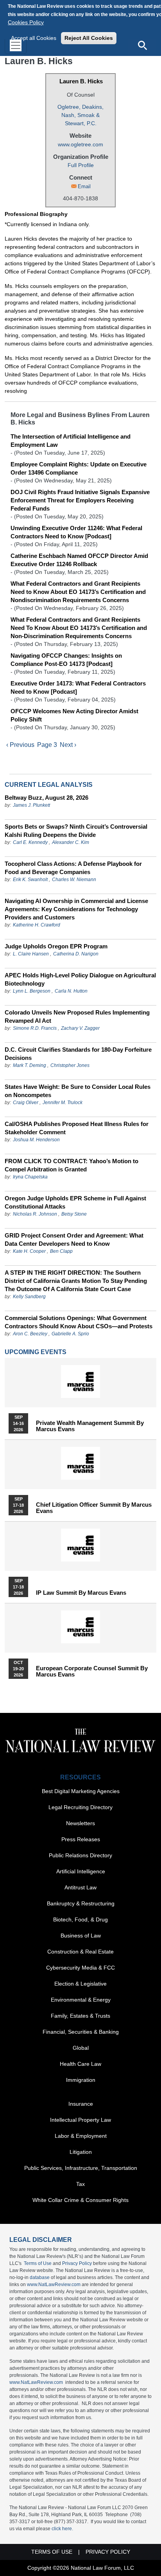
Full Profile (81, 165)
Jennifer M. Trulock (63, 1103)
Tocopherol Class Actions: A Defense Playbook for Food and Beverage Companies (73, 868)
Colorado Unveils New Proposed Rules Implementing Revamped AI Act (77, 1016)
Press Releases (81, 1839)
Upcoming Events (36, 1352)
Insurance (81, 2104)
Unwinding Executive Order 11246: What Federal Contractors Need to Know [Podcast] (76, 532)
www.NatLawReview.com (54, 2285)
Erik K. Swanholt (30, 880)
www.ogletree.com (80, 144)
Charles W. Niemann (74, 880)
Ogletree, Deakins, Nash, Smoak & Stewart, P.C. (80, 115)
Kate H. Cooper (29, 1251)
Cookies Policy (26, 22)
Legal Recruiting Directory (80, 1807)
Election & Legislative (80, 1984)
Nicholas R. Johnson (35, 1214)
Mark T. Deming (30, 1065)
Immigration (81, 2080)
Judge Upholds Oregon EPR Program (56, 946)
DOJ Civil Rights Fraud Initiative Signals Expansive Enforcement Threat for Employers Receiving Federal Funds (80, 500)
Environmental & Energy (81, 2000)
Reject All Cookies (89, 38)
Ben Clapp (61, 1251)
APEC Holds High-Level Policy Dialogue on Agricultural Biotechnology (80, 979)
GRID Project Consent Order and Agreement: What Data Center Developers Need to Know (74, 1239)
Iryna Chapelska (30, 1177)
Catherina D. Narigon (76, 954)
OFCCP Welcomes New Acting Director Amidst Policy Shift (74, 715)
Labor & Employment (81, 2136)
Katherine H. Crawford (37, 925)
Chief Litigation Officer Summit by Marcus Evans (94, 1508)
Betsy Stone (74, 1214)
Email (84, 186)
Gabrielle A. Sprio (70, 1334)
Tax (80, 2184)
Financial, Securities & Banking (81, 2032)
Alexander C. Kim (71, 842)
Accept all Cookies (34, 38)
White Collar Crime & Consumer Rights (80, 2200)
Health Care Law (80, 2064)
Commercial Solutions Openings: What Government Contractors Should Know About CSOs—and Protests (79, 1322)
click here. (62, 2529)
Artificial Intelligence (81, 1871)
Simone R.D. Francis (35, 1028)
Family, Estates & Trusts (80, 2016)
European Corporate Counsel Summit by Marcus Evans (92, 1671)
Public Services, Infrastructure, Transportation (81, 2168)
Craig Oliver (26, 1103)
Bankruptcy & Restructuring (81, 1903)
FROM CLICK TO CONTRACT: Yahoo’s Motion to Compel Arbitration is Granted (72, 1165)
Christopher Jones (70, 1065)
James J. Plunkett (31, 805)
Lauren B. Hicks (81, 81)
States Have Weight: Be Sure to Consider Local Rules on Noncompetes (78, 1091)
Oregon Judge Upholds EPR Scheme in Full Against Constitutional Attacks (75, 1202)
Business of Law (81, 1936)
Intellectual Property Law (80, 2120)
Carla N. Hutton (71, 991)
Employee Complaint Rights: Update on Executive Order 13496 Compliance (79, 468)
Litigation (81, 2152)
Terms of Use (38, 2263)
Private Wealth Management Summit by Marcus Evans (90, 1426)
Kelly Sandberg (29, 1297)
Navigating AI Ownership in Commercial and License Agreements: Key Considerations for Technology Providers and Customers (76, 909)
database (40, 2277)
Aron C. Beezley (30, 1334)
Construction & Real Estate (80, 1952)
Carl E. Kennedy (30, 842)
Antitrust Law (80, 1887)
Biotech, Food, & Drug (80, 1919)
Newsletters (80, 1823)
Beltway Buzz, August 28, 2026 (47, 798)
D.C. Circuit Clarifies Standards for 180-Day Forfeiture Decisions (78, 1054)
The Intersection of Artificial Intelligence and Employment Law (71, 441)
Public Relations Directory (80, 1855)
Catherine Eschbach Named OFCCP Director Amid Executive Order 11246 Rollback (79, 560)
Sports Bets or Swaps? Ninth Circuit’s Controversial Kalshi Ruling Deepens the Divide (76, 831)
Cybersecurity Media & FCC (80, 1968)
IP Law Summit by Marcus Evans (81, 1593)
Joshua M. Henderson (36, 1140)
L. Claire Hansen (31, 954)
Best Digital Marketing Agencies (81, 1791)
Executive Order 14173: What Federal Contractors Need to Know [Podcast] (78, 687)
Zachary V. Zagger (80, 1028)
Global (81, 2048)
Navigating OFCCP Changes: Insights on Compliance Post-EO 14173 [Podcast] (66, 660)
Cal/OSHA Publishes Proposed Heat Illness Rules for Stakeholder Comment (77, 1128)
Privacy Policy (77, 2263)
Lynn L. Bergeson (32, 991)
